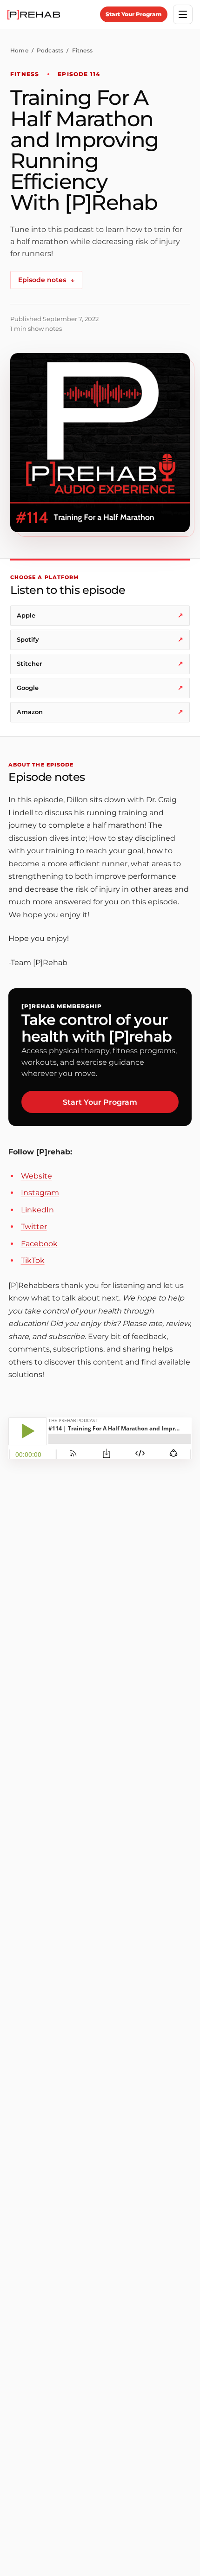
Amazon (100, 712)
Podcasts (50, 50)
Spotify (100, 639)
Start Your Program (134, 14)
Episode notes (46, 280)
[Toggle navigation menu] (183, 14)
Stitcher (100, 663)
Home (19, 50)
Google (100, 688)
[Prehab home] (34, 15)
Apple (100, 615)
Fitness (82, 50)
